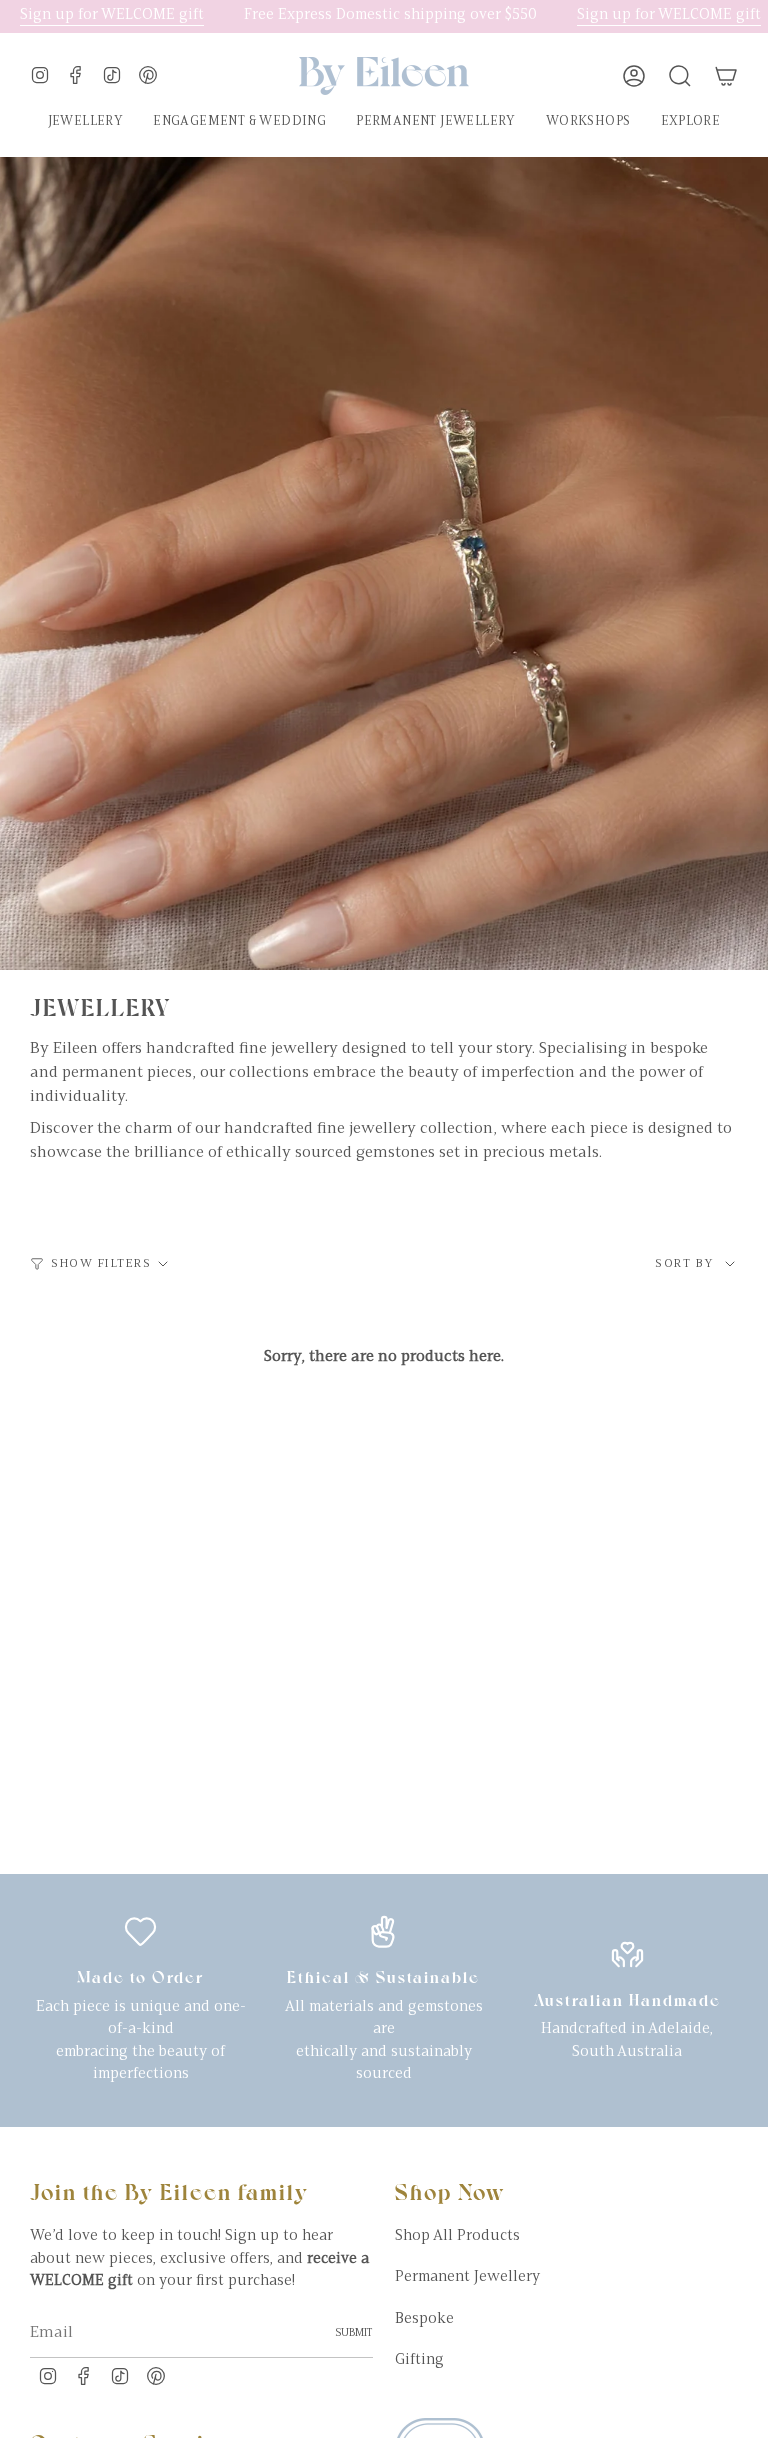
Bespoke (424, 2319)
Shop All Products (457, 2236)
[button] (86, 122)
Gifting (419, 2360)
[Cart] (726, 76)
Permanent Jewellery (467, 2277)
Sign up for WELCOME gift (647, 15)
